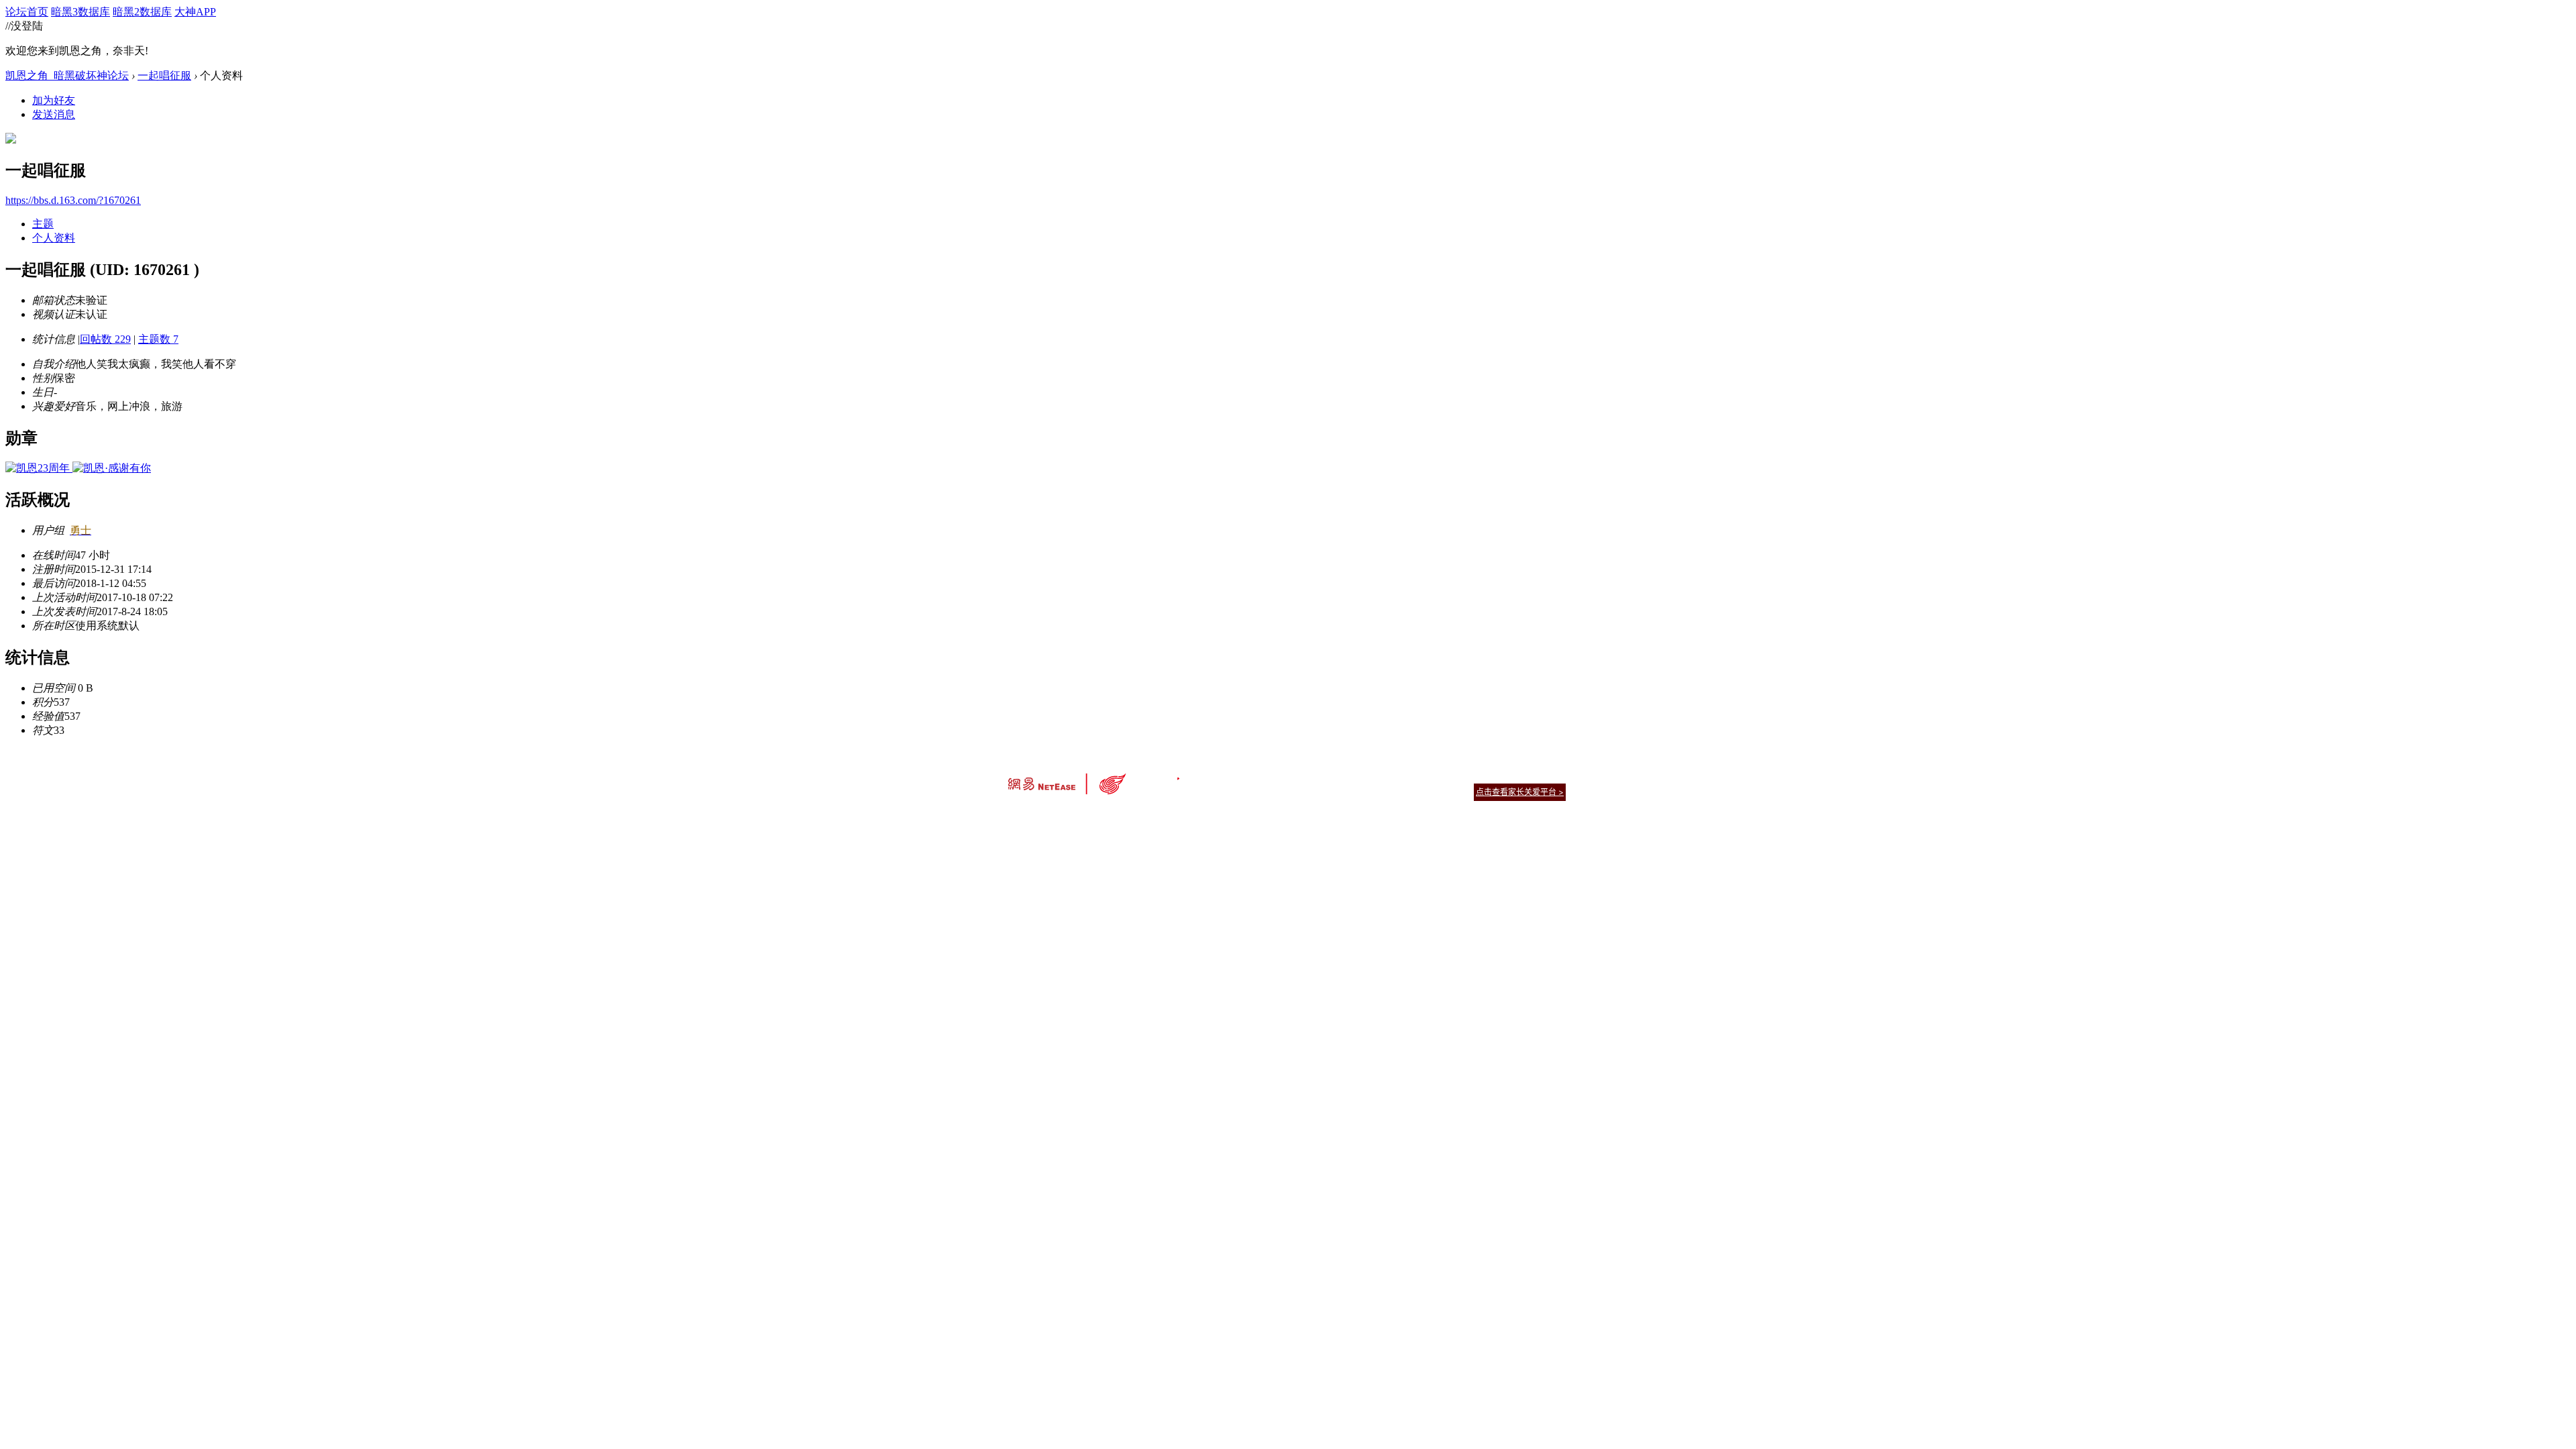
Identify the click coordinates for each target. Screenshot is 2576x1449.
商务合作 (1509, 775)
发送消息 (54, 114)
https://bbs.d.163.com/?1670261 (73, 200)
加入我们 (1550, 775)
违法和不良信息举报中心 (1053, 815)
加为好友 (54, 100)
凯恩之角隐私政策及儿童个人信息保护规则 (1370, 775)
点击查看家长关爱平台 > (1520, 792)
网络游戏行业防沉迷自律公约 (1383, 791)
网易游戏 (1469, 775)
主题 (43, 224)
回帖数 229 (105, 339)
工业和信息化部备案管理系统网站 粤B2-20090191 (1194, 815)
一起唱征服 (164, 75)
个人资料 (54, 238)
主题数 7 (158, 339)
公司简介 (1228, 775)
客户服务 (1268, 775)
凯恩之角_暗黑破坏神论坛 (67, 75)
